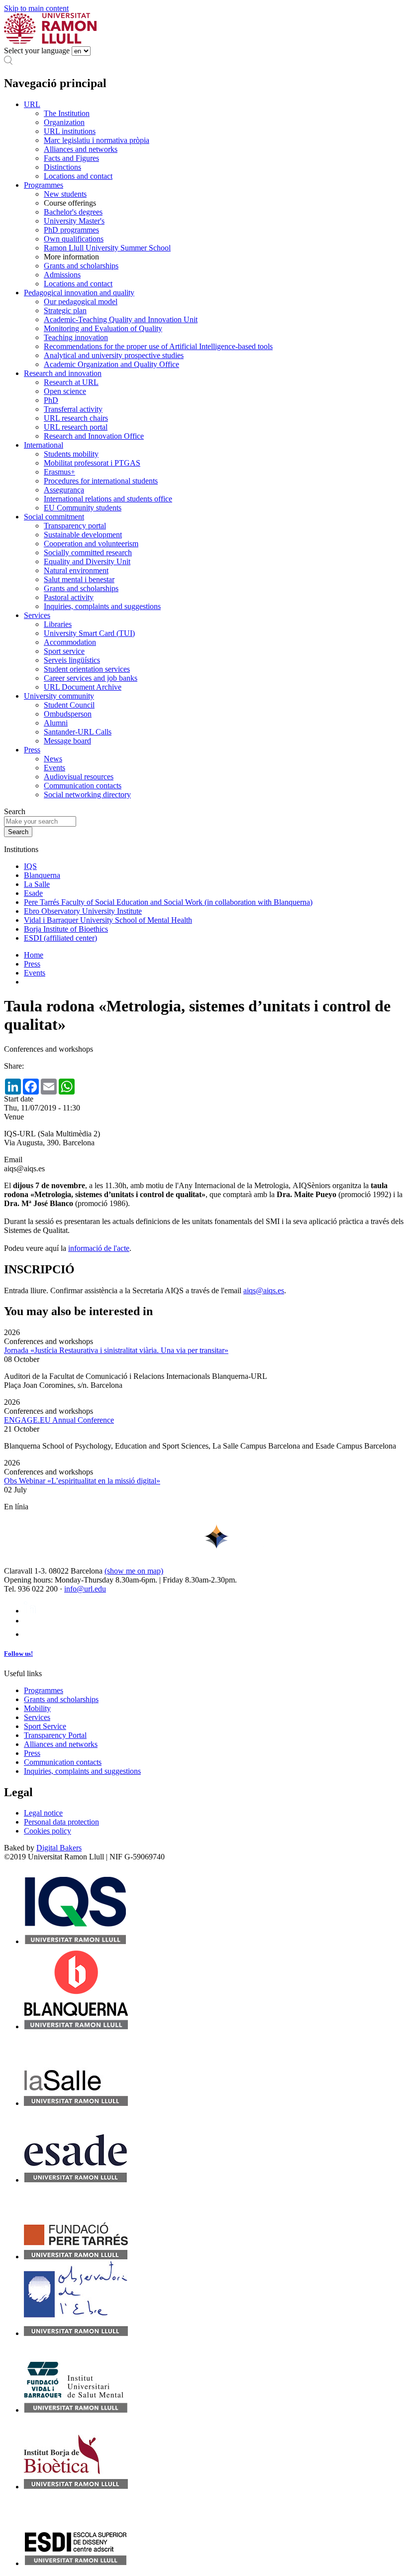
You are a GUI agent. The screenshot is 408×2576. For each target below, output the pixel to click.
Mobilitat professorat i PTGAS (92, 463)
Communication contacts (83, 786)
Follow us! (18, 1654)
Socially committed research (88, 552)
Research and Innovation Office (94, 436)
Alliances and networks (81, 149)
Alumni (56, 723)
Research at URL (71, 382)
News (53, 759)
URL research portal (76, 427)
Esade (33, 893)
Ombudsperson (68, 714)
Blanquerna (42, 875)
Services (37, 615)
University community (59, 696)
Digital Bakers (59, 1848)
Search (15, 811)
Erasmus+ (59, 472)
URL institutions (70, 131)
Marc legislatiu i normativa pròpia (97, 140)
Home (34, 955)
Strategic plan (65, 310)
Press (32, 750)
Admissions (62, 275)
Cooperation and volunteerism (91, 544)
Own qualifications (74, 239)
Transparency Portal (55, 1735)
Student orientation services (87, 669)
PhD (51, 400)
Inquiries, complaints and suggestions (102, 606)
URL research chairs (76, 418)
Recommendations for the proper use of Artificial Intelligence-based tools (158, 346)
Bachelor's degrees (73, 212)
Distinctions (62, 167)
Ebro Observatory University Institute (83, 911)
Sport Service (45, 1726)
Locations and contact (78, 176)
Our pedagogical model (81, 302)
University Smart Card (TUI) (89, 633)
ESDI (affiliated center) (60, 938)
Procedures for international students (101, 481)
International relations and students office (108, 499)
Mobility (37, 1708)
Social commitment (54, 517)
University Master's (74, 221)
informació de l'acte (99, 1248)
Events (54, 768)
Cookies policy (48, 1831)
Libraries (58, 624)
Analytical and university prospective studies (114, 355)
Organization (64, 122)
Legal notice (43, 1813)
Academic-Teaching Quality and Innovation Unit (121, 319)
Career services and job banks (91, 678)
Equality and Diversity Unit (87, 561)
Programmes (44, 185)
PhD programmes (71, 230)
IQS (30, 866)
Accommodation (70, 642)
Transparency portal (75, 526)
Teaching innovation (76, 337)
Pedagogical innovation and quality (79, 293)
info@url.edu (85, 1589)
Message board (67, 741)
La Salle (37, 884)
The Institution (67, 113)
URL (32, 104)
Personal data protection (61, 1822)
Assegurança (64, 490)
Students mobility (71, 454)
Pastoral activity (69, 597)
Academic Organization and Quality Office (111, 364)
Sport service (64, 651)
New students (65, 194)
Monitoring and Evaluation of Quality (103, 328)
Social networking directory (87, 795)
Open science (65, 391)
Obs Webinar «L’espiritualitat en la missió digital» (82, 1481)
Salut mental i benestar (79, 579)
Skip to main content (36, 8)
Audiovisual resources (79, 777)
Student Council (69, 705)
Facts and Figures (71, 158)
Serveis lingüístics (72, 660)
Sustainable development (83, 535)
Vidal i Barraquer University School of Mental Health (108, 920)
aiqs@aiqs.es (264, 1290)
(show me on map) (134, 1571)
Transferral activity (73, 409)
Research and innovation (63, 373)
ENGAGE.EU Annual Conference (59, 1420)
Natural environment (76, 570)
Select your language (37, 51)
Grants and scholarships (81, 266)
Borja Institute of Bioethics (66, 929)
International (44, 445)
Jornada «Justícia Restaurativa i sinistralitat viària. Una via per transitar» (116, 1350)
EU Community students (83, 508)
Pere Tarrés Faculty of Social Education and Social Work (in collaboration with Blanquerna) (168, 902)
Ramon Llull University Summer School (107, 248)
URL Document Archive (83, 687)
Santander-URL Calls (78, 732)
